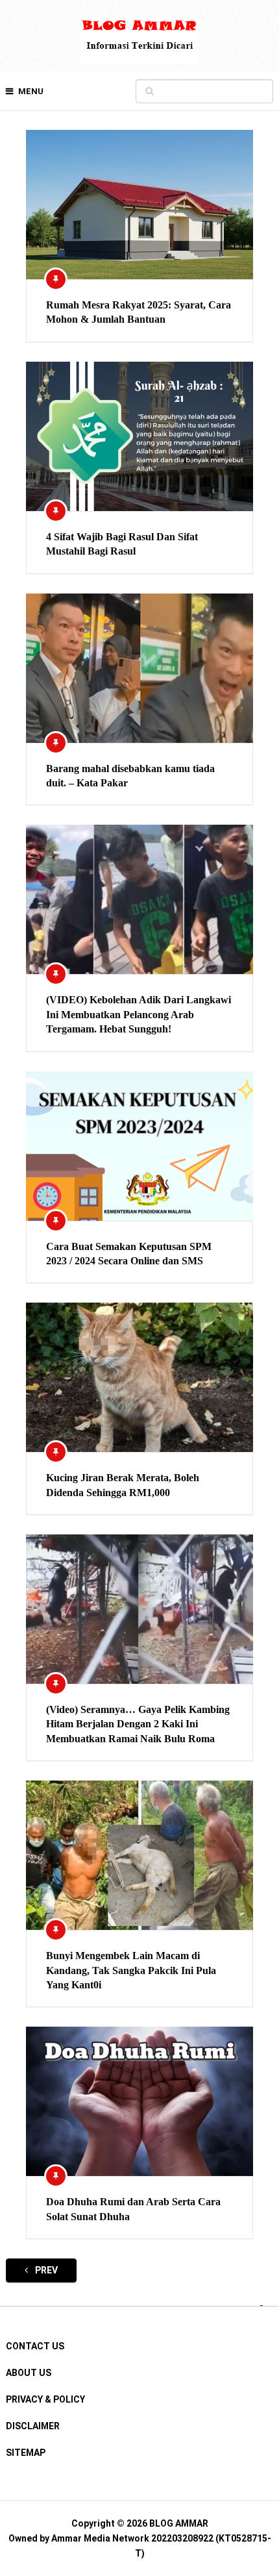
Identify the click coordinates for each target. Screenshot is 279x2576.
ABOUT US (29, 2373)
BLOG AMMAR (179, 2523)
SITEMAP (26, 2453)
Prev (45, 2270)
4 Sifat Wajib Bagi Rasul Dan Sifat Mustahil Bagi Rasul (122, 544)
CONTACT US (35, 2346)
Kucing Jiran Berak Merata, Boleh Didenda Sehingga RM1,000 (123, 1485)
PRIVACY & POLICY (45, 2399)
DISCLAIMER (33, 2426)
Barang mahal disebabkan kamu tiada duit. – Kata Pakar (130, 776)
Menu (31, 91)
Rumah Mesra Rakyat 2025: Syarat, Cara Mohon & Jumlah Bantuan (139, 312)
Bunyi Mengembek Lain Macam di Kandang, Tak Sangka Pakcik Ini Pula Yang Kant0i (131, 1970)
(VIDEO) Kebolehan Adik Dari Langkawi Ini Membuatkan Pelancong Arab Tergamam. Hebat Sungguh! (139, 1014)
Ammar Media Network (100, 2538)
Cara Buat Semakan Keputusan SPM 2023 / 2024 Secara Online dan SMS (129, 1254)
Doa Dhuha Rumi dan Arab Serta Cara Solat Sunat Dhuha (133, 2209)
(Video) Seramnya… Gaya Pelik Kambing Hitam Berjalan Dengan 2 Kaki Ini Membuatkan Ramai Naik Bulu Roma (138, 1724)
